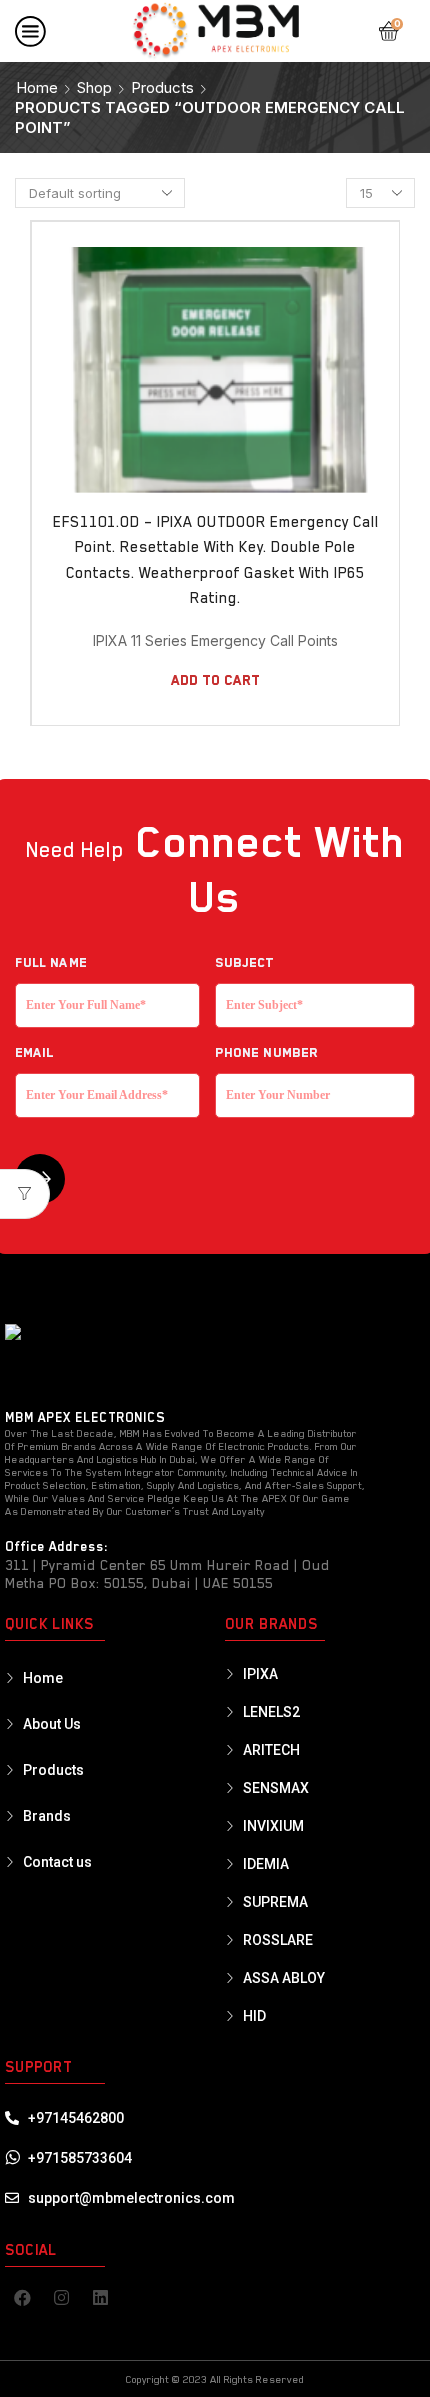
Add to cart (215, 680)
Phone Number (266, 1052)
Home (37, 87)
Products (162, 87)
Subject (245, 962)
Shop (94, 87)
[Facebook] (22, 2298)
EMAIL (34, 1052)
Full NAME (51, 962)
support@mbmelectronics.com (131, 2198)
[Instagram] (61, 2298)
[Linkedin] (100, 2298)
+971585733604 (80, 2158)
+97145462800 (76, 2118)
